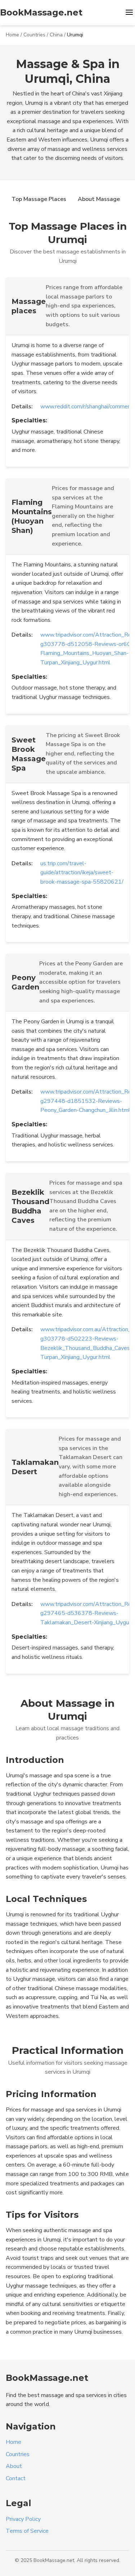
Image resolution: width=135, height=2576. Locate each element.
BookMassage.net (41, 12)
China (56, 35)
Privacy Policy (23, 2519)
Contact (16, 2478)
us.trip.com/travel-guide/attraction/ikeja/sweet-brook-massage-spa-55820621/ (82, 873)
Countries (34, 35)
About (14, 2466)
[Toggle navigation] (129, 13)
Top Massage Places (39, 199)
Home (12, 35)
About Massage (99, 199)
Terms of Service (27, 2531)
